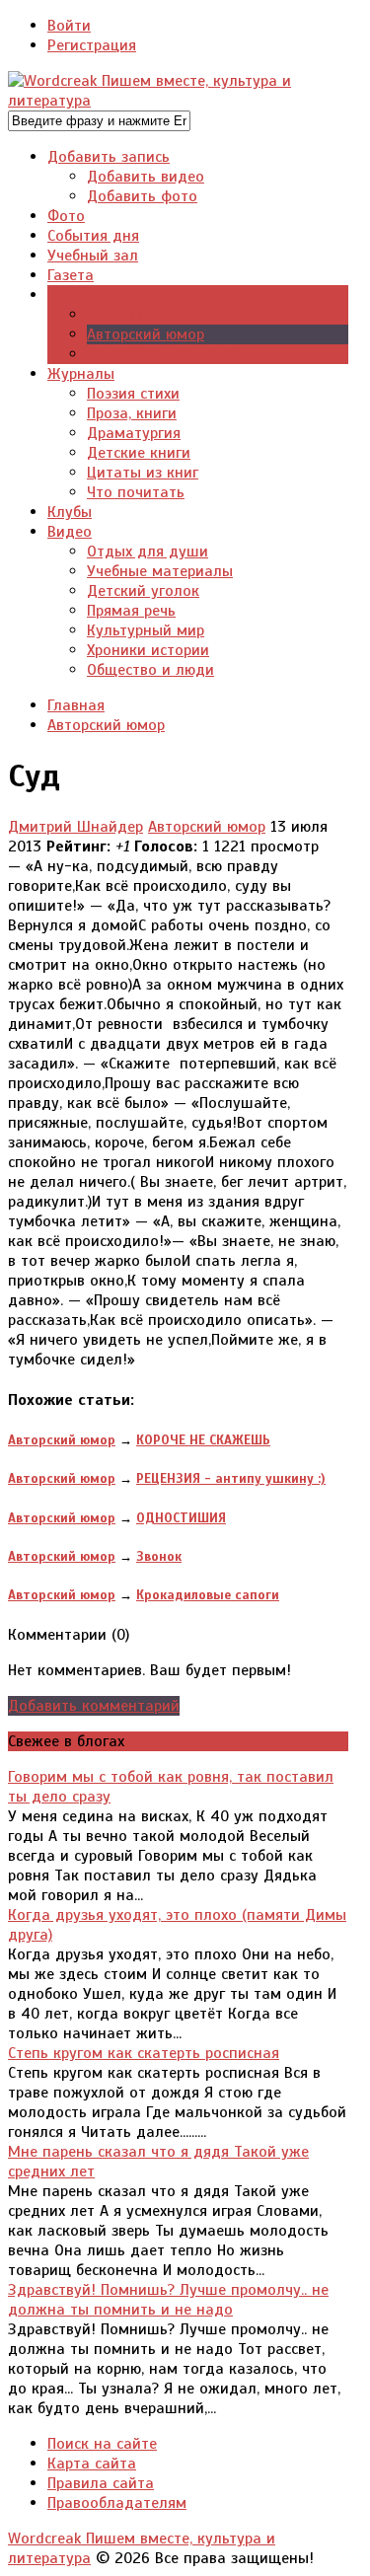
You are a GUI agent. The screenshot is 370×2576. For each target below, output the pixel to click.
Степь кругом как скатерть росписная (144, 2053)
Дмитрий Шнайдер (75, 827)
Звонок (159, 1556)
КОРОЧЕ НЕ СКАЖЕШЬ (203, 1440)
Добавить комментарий (94, 1706)
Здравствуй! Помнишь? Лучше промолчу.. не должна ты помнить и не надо (168, 2300)
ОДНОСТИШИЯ (181, 1518)
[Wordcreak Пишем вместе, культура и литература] (178, 101)
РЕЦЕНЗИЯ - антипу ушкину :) (231, 1478)
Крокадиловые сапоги (208, 1595)
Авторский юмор (207, 827)
